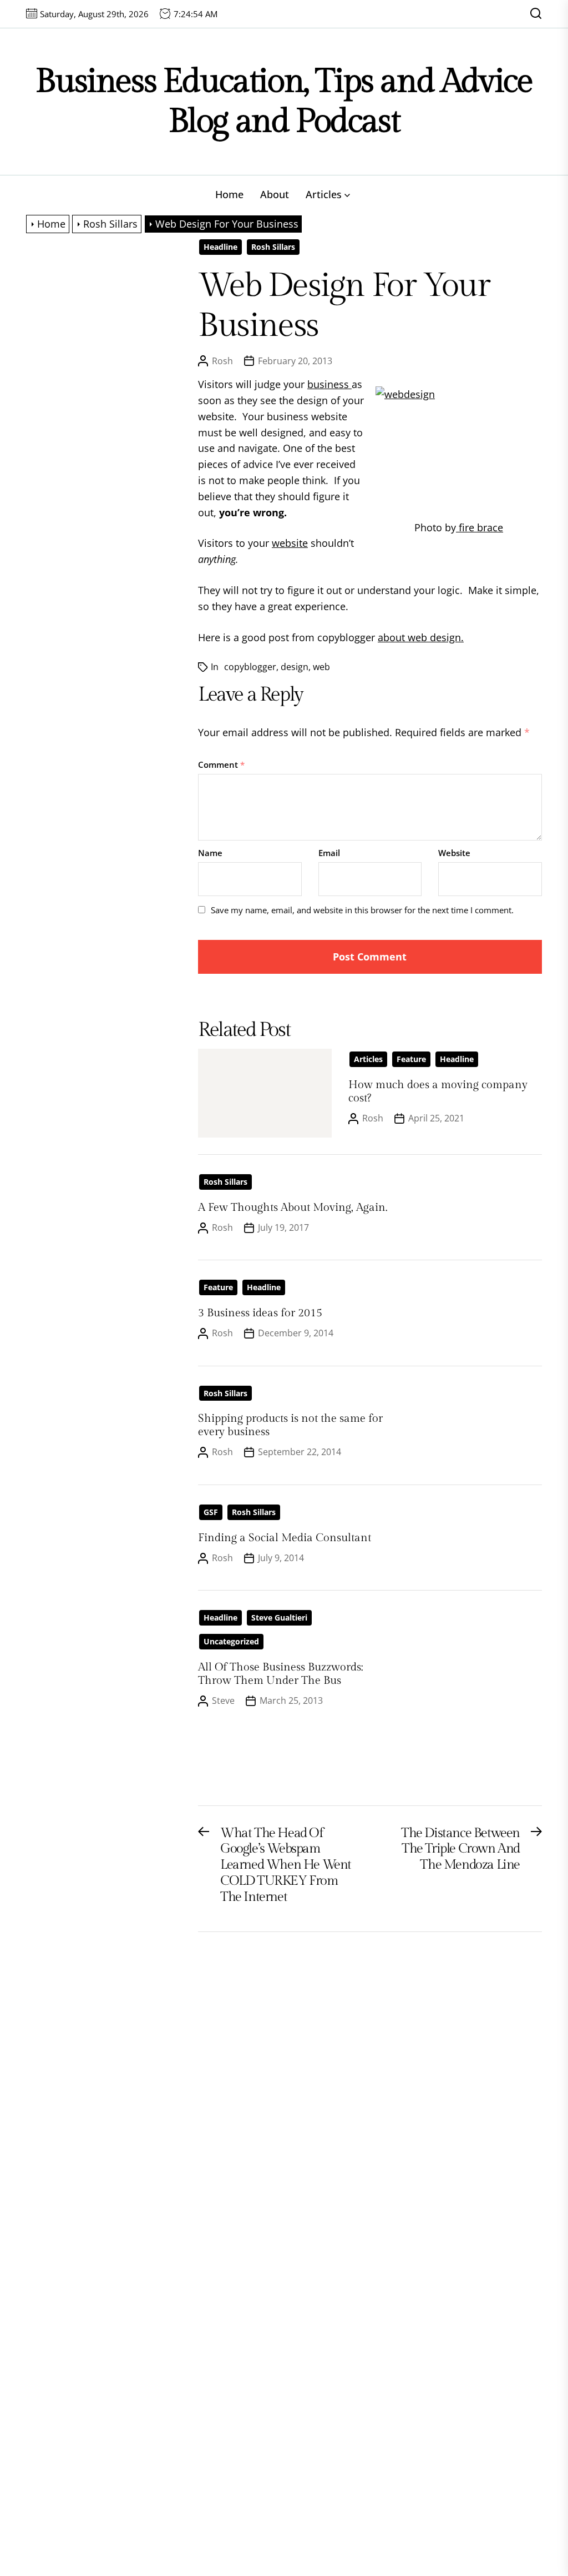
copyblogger (250, 667)
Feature (411, 1059)
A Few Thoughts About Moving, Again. (293, 1207)
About (275, 194)
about (391, 637)
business (329, 384)
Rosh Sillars (273, 247)
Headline (220, 247)
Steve (223, 1700)
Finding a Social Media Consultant (285, 1538)
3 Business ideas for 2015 (260, 1313)
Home (229, 194)
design (295, 667)
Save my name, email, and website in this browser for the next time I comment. (362, 910)
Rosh (222, 361)
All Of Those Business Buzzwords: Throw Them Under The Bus (280, 1674)
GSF (211, 1512)
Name (210, 853)
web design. (434, 637)
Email (329, 853)
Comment (221, 764)
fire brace (480, 527)
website (290, 543)
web (321, 667)
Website (454, 853)
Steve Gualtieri (279, 1617)
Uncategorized (231, 1641)
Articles (324, 194)
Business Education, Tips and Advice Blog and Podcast (284, 101)
